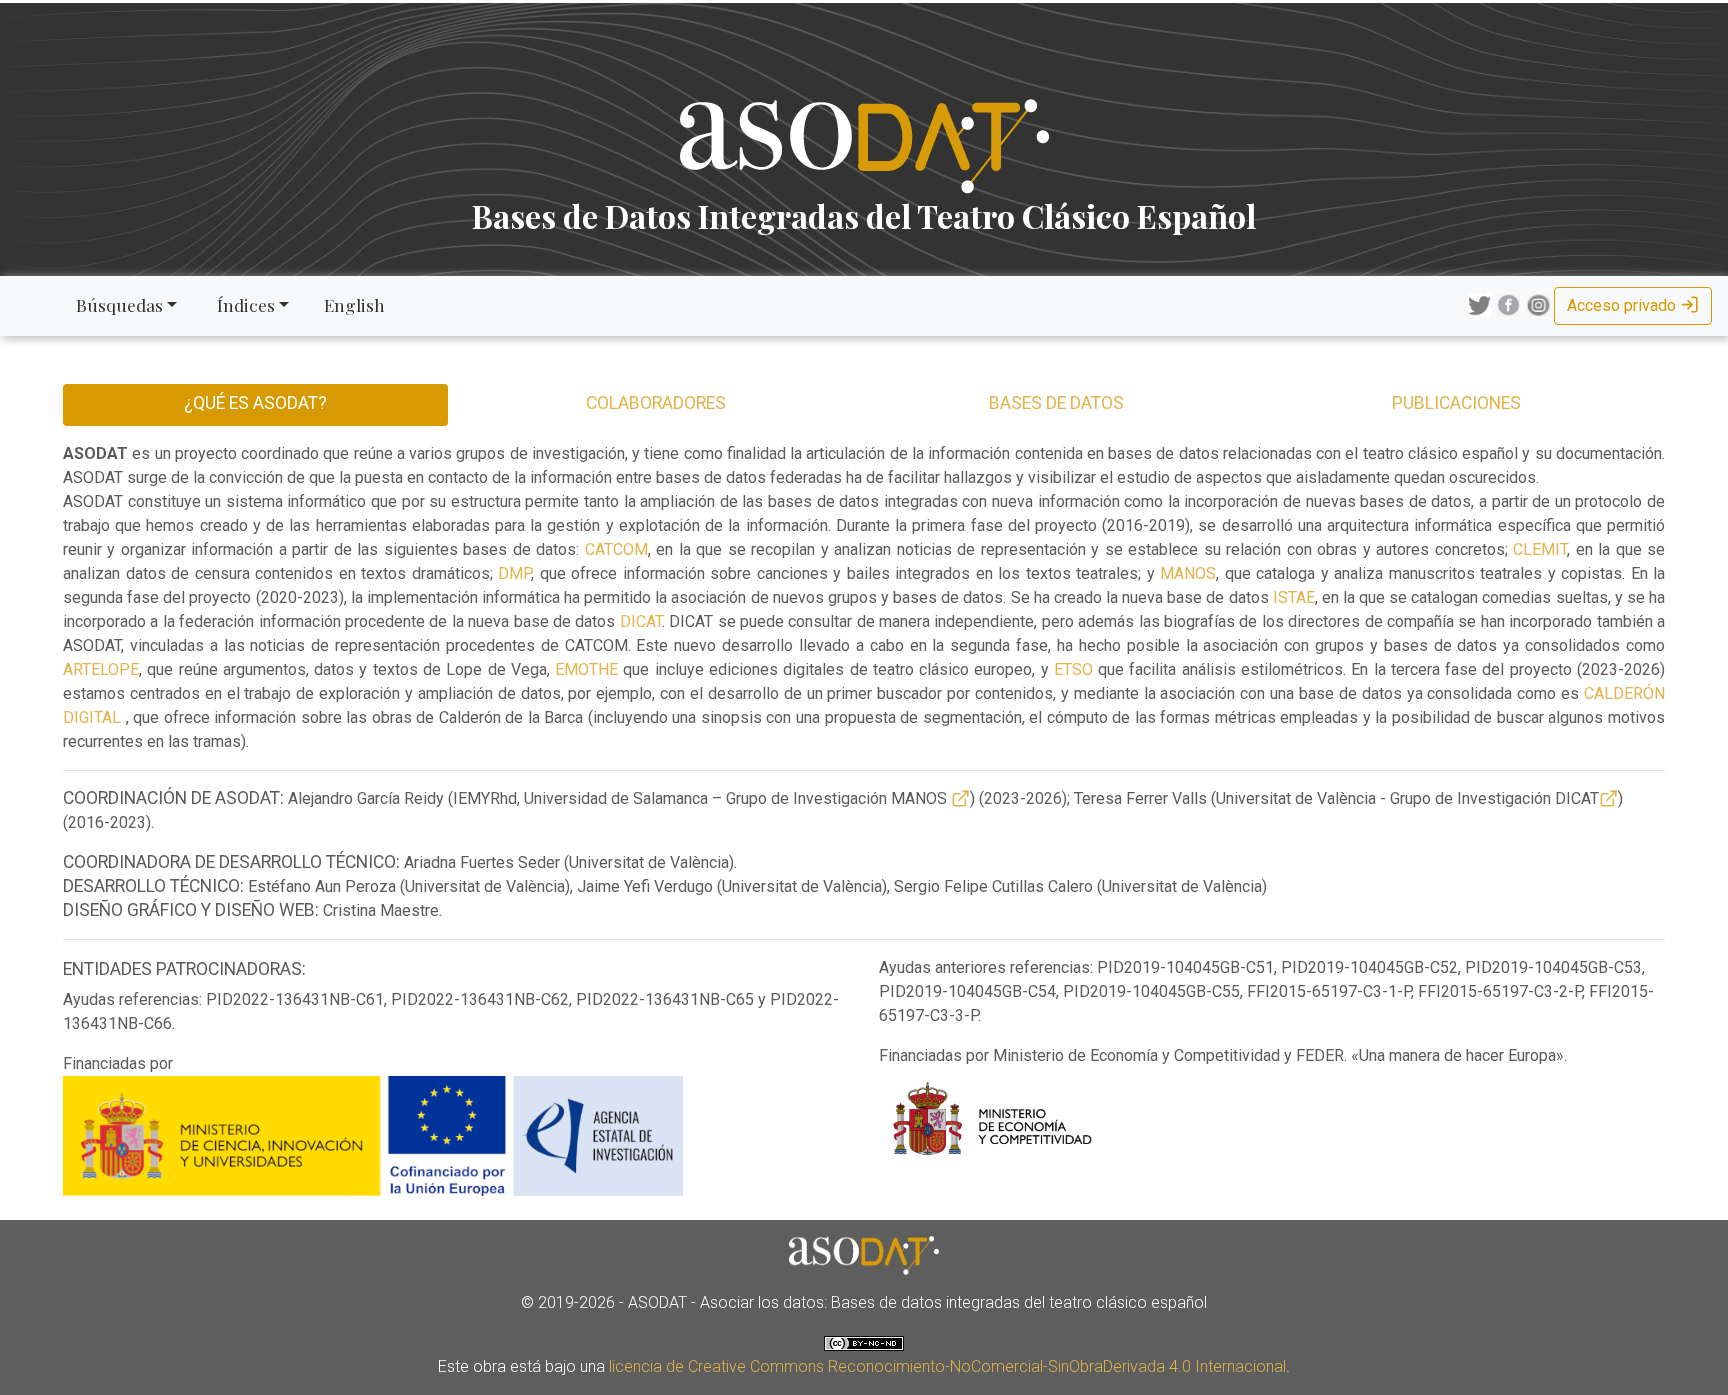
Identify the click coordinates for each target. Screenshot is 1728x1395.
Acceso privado (1623, 305)
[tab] (656, 405)
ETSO (1073, 669)
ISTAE (1294, 597)
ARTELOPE (101, 669)
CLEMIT (1540, 549)
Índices (244, 304)
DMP (514, 573)
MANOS (1188, 573)
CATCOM (616, 549)
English (354, 304)
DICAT (641, 621)
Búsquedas (117, 304)
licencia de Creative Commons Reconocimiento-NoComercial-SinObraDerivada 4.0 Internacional (947, 1366)
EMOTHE (586, 669)
